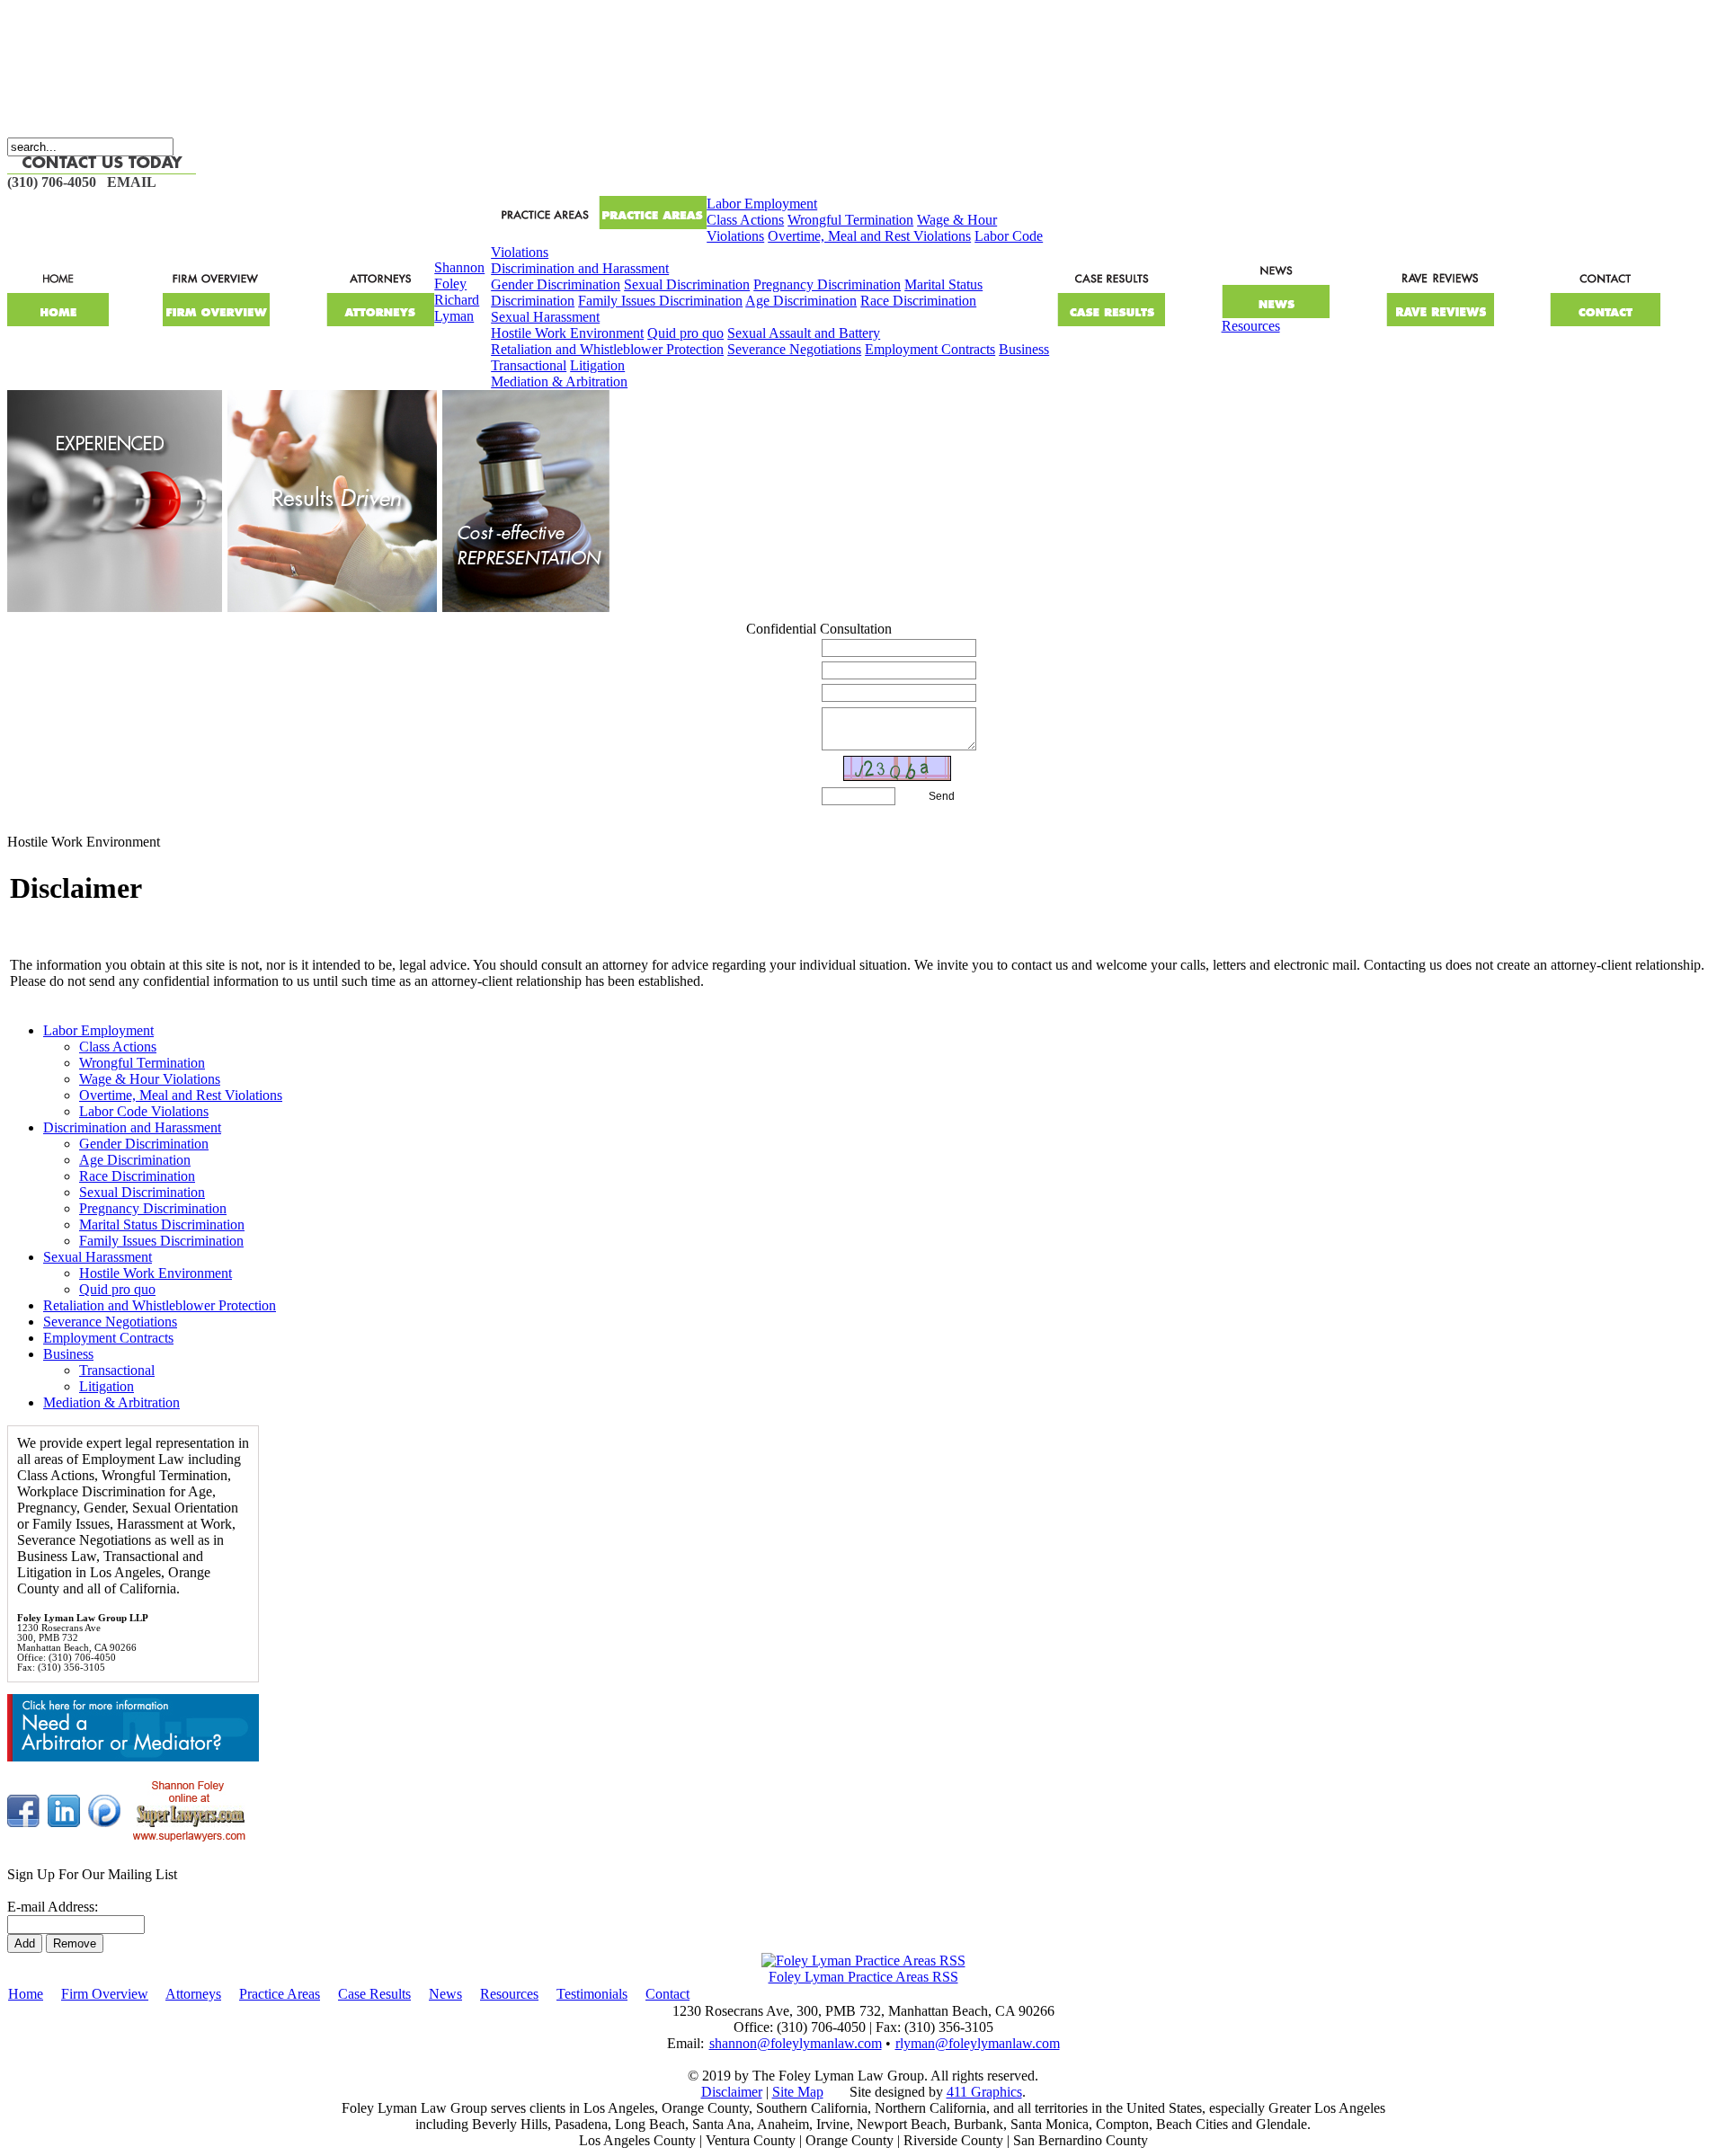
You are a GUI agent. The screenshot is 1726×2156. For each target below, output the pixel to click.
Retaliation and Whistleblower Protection (607, 349)
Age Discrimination (801, 301)
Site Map (798, 2092)
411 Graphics (984, 2092)
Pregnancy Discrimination (827, 284)
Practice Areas (280, 1994)
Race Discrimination (918, 301)
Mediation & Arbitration (559, 382)
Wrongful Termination (850, 220)
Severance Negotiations (794, 349)
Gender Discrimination (556, 284)
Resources (1251, 326)
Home (26, 1994)
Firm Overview (105, 1994)
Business (1024, 349)
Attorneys (193, 1994)
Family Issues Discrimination (660, 301)
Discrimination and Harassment (580, 268)
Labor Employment (762, 204)
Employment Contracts (930, 349)
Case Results (374, 1994)
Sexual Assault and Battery (804, 333)
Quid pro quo (685, 333)
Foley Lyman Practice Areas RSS (863, 1977)
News (445, 1994)
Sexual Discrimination (687, 284)
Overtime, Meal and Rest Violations (869, 236)
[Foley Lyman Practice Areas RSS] (863, 1961)
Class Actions (745, 220)
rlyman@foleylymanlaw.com (978, 2043)
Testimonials (592, 1994)
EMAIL (132, 182)
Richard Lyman (457, 308)
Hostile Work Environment (567, 333)
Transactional (529, 365)
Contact (667, 1994)
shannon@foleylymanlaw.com (796, 2043)
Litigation (597, 365)
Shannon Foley (459, 275)
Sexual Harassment (545, 317)
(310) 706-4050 (52, 182)
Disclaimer (732, 2092)
